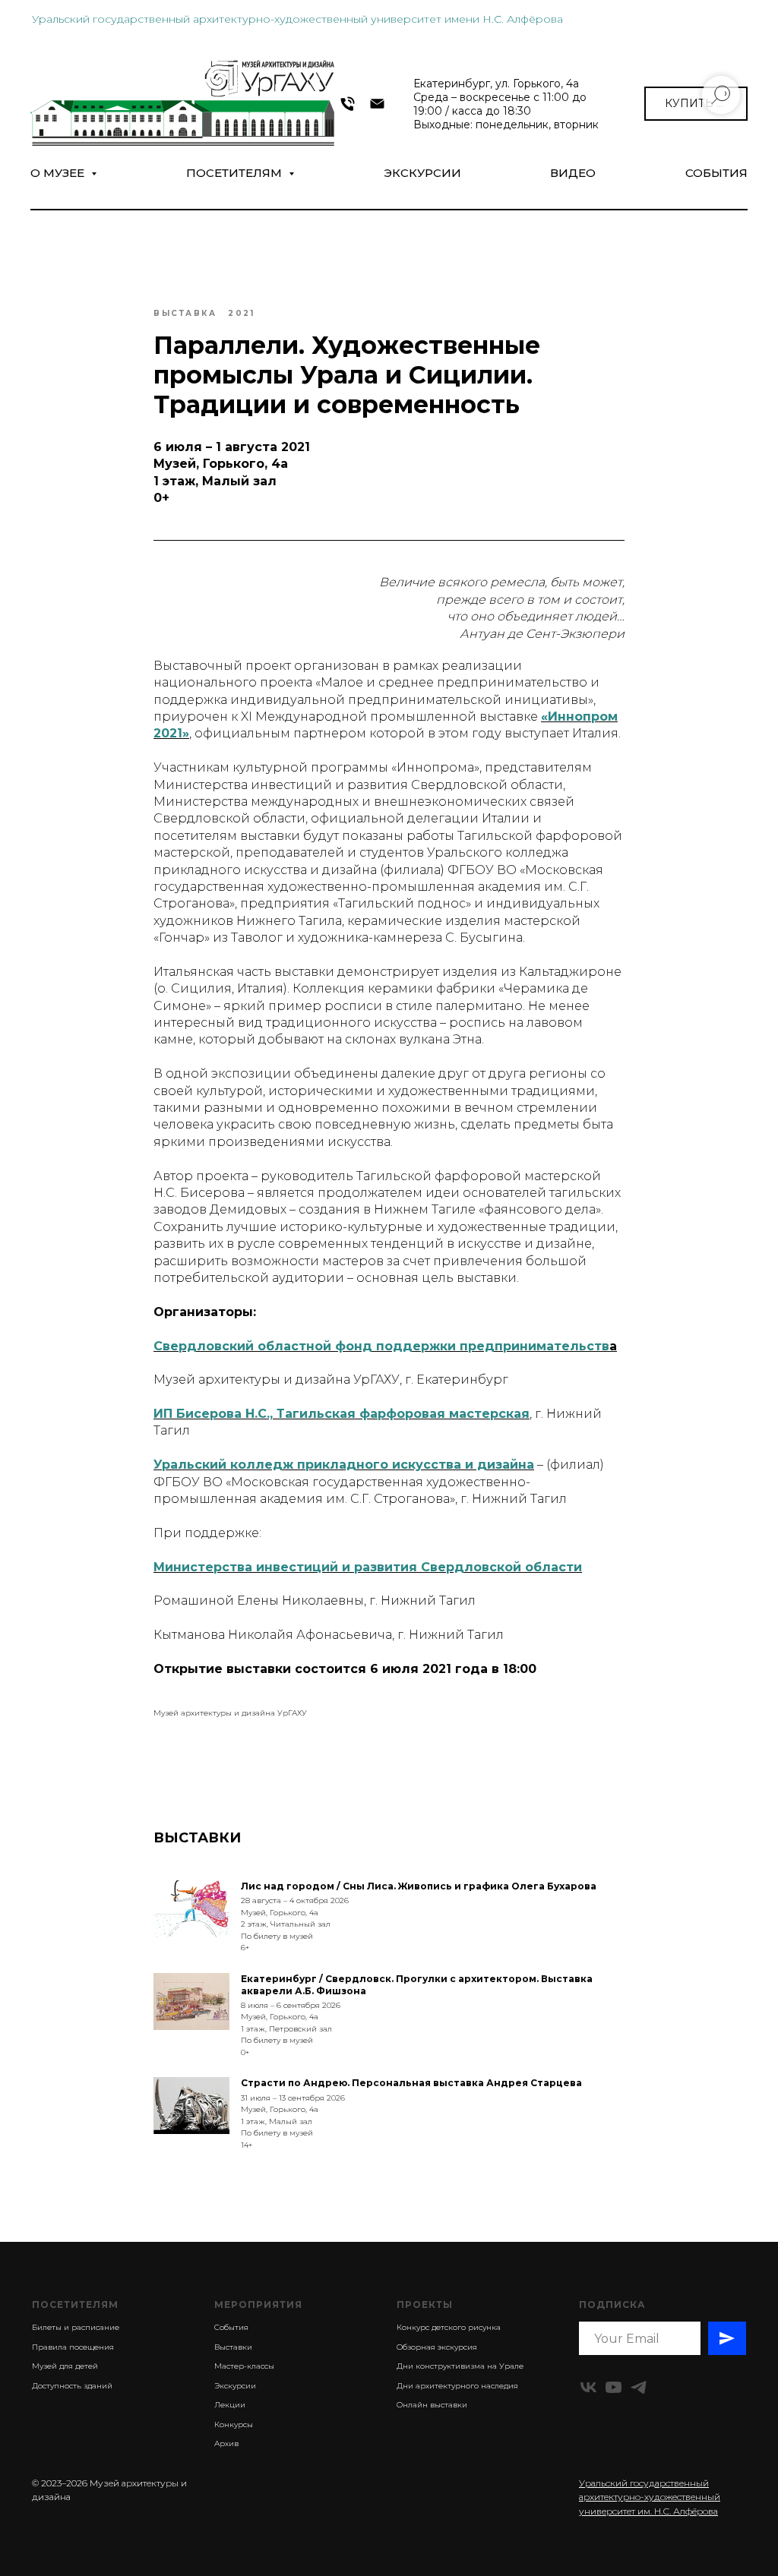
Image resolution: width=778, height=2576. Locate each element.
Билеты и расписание (76, 2327)
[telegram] (639, 2387)
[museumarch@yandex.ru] (377, 104)
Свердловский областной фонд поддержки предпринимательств (381, 1346)
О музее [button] (59, 173)
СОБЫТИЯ (716, 173)
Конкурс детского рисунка (449, 2327)
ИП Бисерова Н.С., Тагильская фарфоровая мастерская (342, 1414)
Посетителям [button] (236, 173)
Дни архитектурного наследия (457, 2386)
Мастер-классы (244, 2366)
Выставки (233, 2347)
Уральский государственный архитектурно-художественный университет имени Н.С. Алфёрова (297, 19)
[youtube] (614, 2387)
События (231, 2327)
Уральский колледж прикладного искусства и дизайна (344, 1465)
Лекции (230, 2405)
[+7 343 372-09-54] (348, 104)
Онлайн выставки (432, 2405)
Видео (573, 173)
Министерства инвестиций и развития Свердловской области (368, 1567)
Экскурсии (422, 173)
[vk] (588, 2387)
